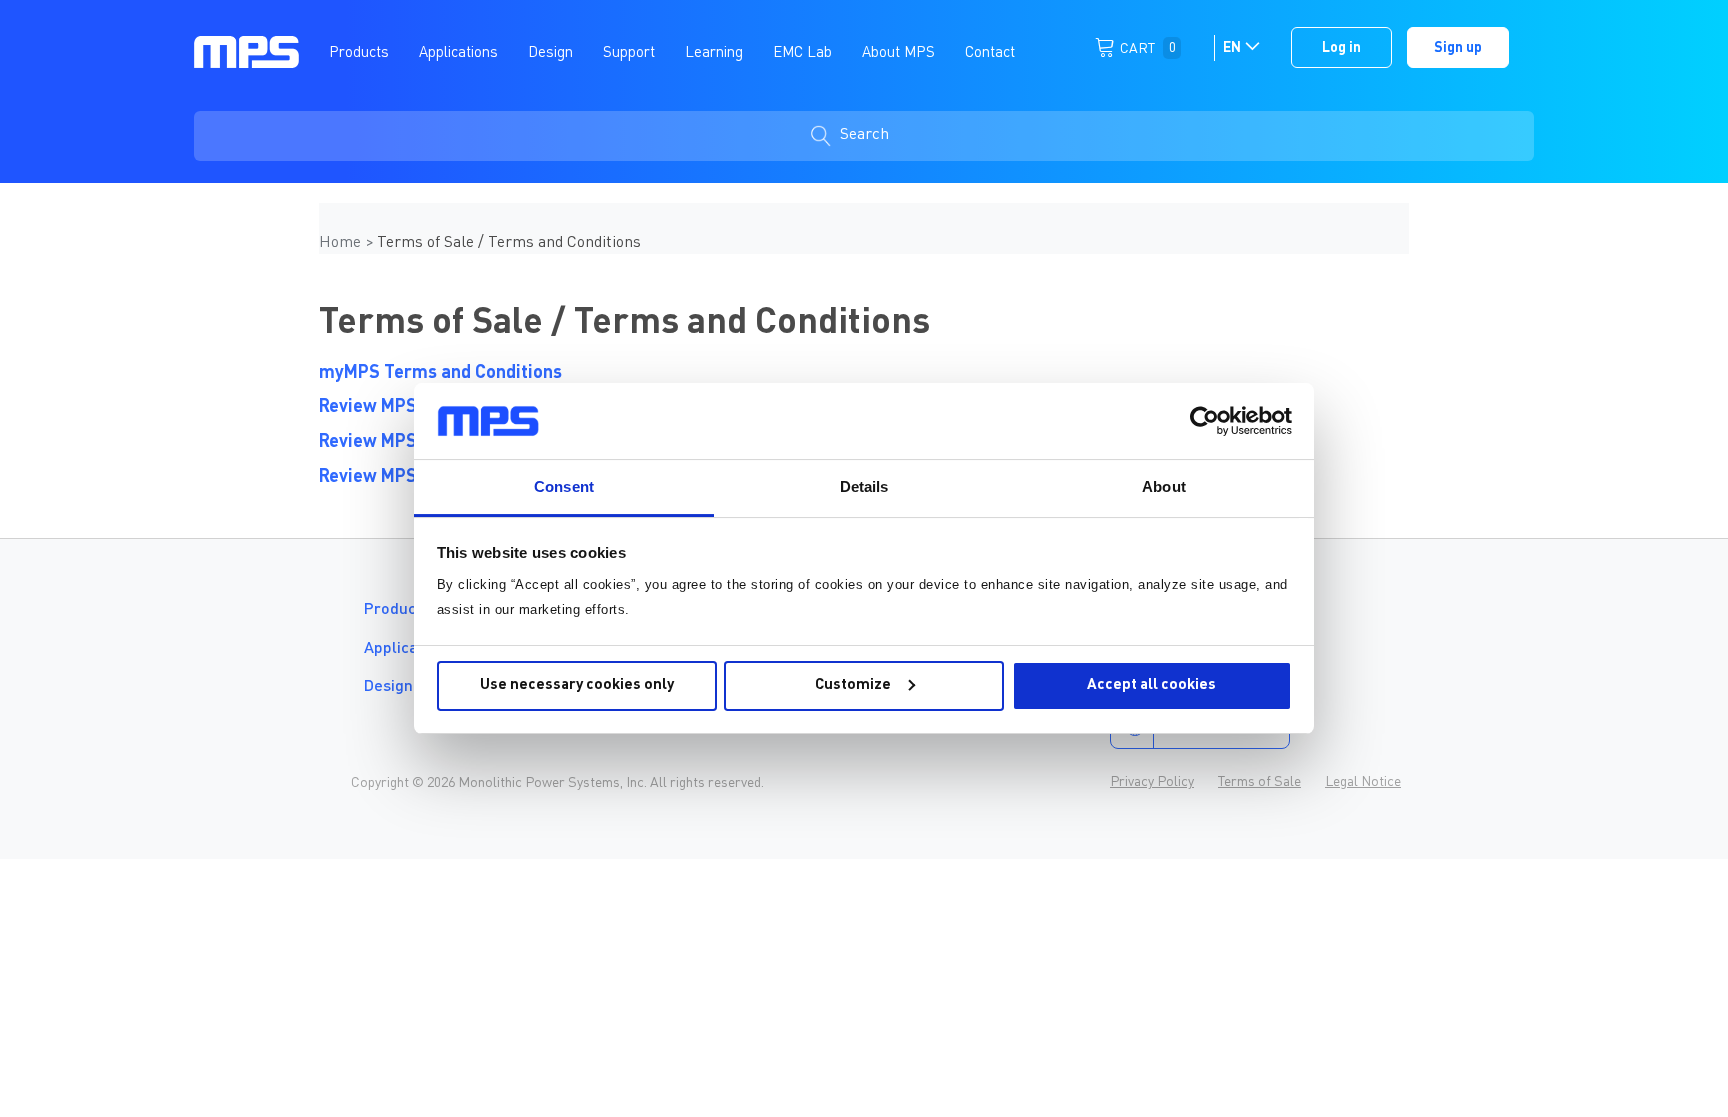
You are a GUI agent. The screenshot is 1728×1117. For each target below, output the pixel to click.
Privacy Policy (1152, 782)
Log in (1341, 48)
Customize (853, 685)
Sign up (1458, 48)
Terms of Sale (1259, 782)
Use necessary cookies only (577, 685)
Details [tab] (864, 486)
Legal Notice (1363, 782)
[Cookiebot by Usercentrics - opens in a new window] (1204, 421)
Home (342, 243)
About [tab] (1164, 486)
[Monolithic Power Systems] (246, 51)
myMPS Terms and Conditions (440, 373)
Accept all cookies (1151, 685)
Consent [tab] (564, 486)
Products (397, 610)
